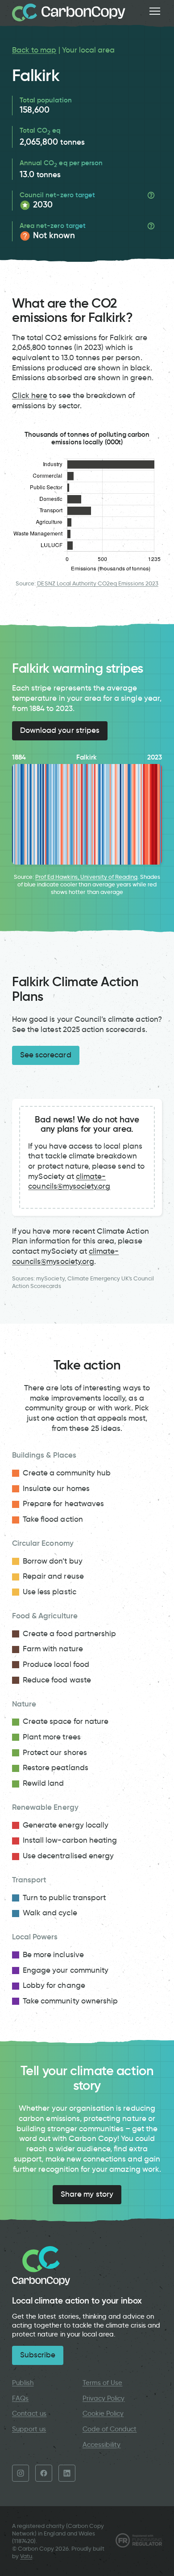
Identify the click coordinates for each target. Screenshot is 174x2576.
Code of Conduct (110, 2429)
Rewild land (43, 1783)
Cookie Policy (103, 2413)
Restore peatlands (56, 1768)
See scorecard (46, 1055)
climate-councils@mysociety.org (69, 1182)
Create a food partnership (69, 1634)
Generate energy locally (66, 1825)
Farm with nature (53, 1649)
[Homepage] (69, 12)
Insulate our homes (56, 1489)
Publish (23, 2383)
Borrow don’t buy (53, 1561)
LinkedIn (67, 2473)
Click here (30, 396)
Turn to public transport (64, 1898)
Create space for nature (66, 1721)
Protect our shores (55, 1753)
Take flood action (53, 1519)
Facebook (44, 2473)
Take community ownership (70, 2001)
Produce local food (56, 1664)
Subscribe (38, 2355)
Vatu (26, 2556)
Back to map (34, 50)
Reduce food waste (57, 1680)
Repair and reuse (53, 1576)
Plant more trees (52, 1737)
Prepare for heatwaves (63, 1504)
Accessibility (102, 2445)
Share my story (87, 2194)
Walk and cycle (50, 1913)
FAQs (20, 2398)
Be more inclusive (53, 1955)
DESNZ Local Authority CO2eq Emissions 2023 (97, 583)
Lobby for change (54, 1985)
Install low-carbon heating (70, 1840)
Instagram (21, 2473)
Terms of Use (103, 2383)
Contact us (29, 2413)
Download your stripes (60, 730)
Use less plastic (50, 1592)
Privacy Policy (104, 2398)
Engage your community (66, 1970)
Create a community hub (67, 1473)
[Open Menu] (155, 11)
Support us (29, 2429)
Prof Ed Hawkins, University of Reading (86, 877)
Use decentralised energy (68, 1856)
